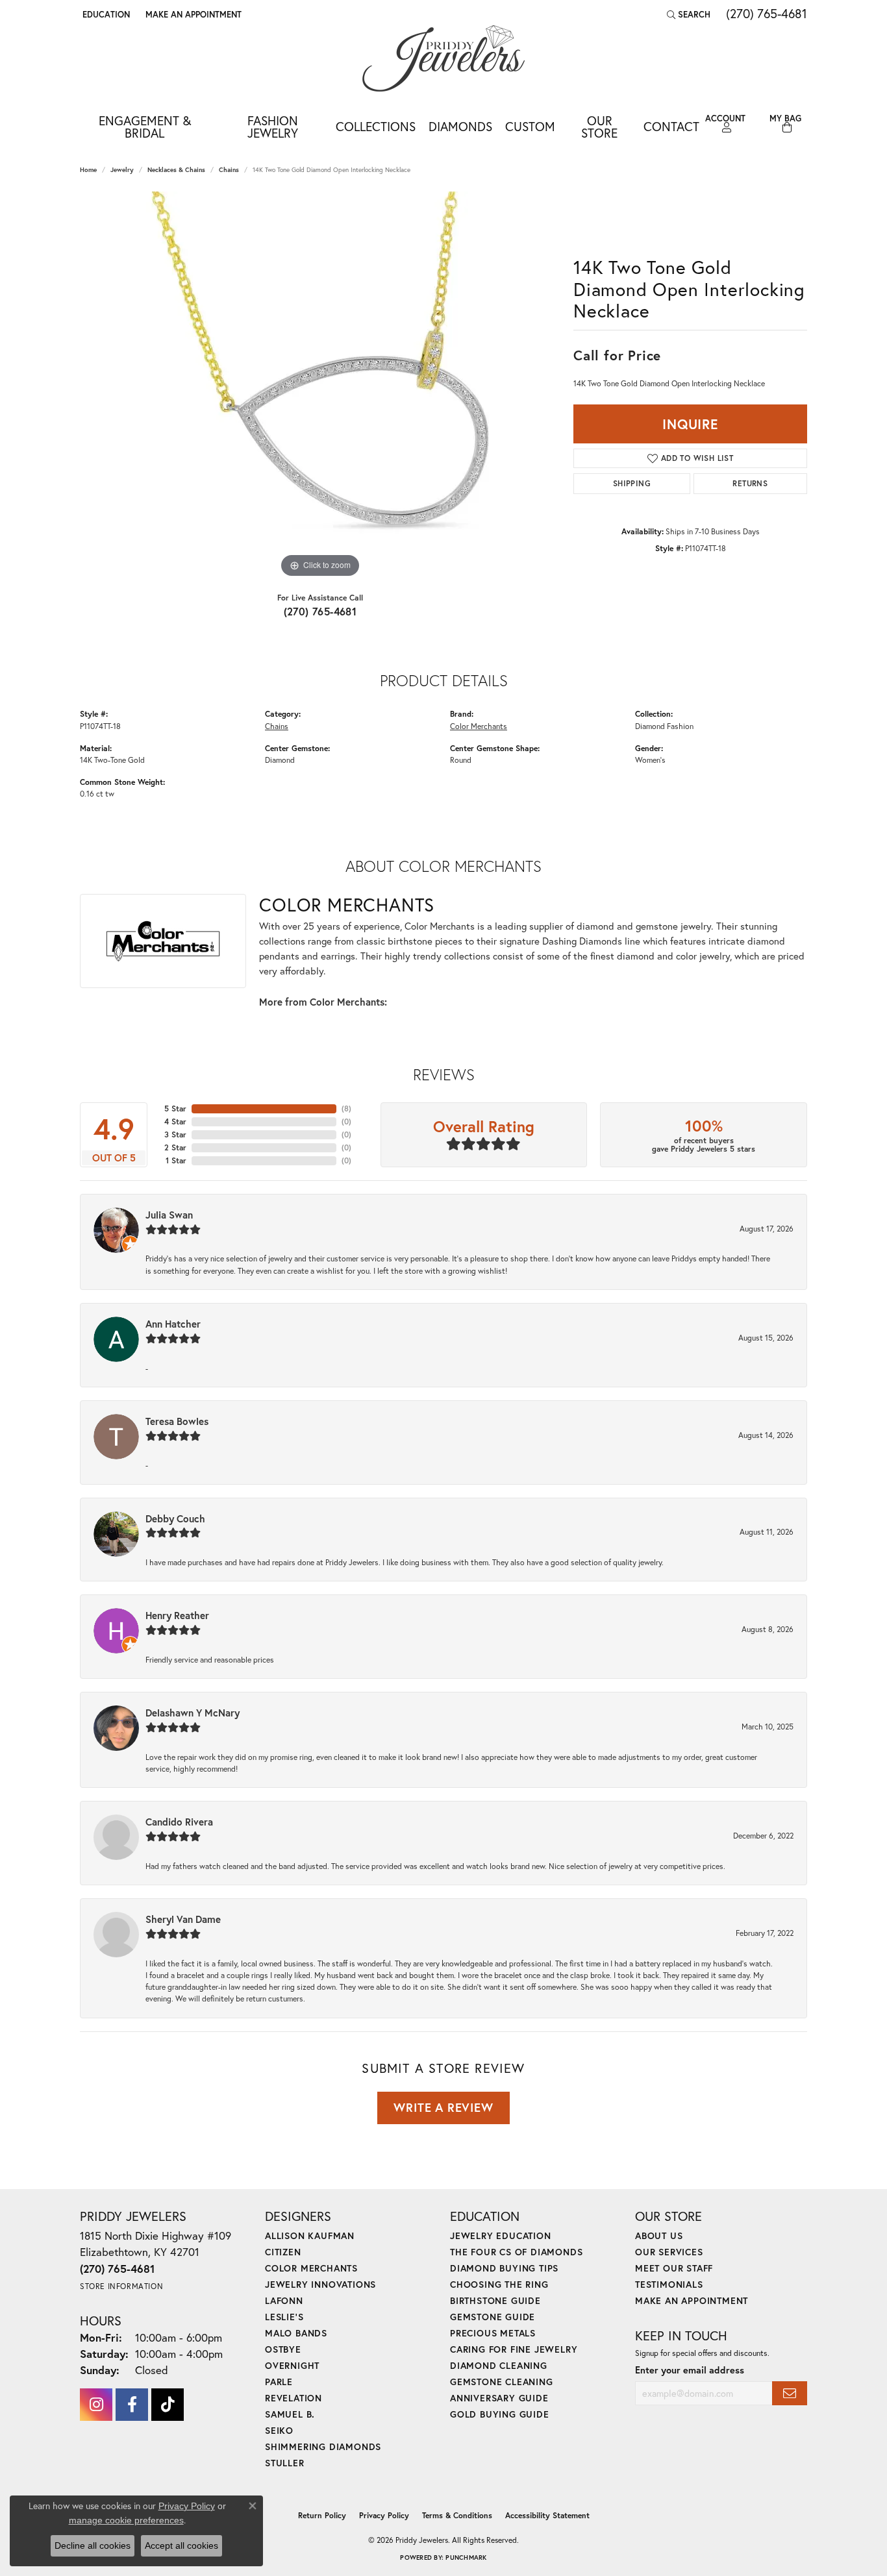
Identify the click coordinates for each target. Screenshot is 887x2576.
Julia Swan (169, 1215)
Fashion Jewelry (273, 127)
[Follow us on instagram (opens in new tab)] (96, 2405)
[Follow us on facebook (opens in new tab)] (132, 2405)
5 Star (175, 1108)
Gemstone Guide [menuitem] (493, 2317)
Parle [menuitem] (279, 2382)
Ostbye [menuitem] (283, 2349)
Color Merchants (479, 726)
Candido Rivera (179, 1822)
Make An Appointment (692, 2300)
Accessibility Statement (547, 2515)
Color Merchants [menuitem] (311, 2268)
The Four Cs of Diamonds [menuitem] (516, 2252)
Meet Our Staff (674, 2268)
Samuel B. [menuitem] (290, 2414)
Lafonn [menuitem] (284, 2300)
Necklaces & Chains (176, 170)
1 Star (176, 1160)
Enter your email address (690, 2370)
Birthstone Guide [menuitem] (495, 2300)
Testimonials (669, 2284)
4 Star (175, 1121)
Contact (671, 126)
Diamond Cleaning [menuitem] (499, 2365)
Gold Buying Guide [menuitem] (500, 2414)
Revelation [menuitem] (294, 2398)
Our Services (669, 2252)
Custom (530, 126)
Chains (229, 170)
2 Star (175, 1147)
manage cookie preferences (126, 2520)
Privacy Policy (384, 2515)
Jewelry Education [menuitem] (501, 2235)
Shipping (632, 483)
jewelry (122, 170)
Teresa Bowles (177, 1421)
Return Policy (322, 2515)
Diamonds (460, 126)
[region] (320, 386)
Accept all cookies (181, 2545)
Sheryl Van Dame (183, 1919)
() (346, 1108)
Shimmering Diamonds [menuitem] (323, 2446)
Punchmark (466, 2557)
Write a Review (443, 2107)
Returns (750, 483)
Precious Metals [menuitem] (493, 2333)
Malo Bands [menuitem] (296, 2333)
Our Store (599, 127)
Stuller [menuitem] (285, 2463)
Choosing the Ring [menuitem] (499, 2284)
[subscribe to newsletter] (790, 2393)
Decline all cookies (93, 2545)
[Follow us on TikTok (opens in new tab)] (168, 2405)
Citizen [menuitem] (283, 2252)
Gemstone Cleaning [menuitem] (502, 2382)
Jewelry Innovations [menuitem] (320, 2284)
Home (88, 170)
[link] (192, 14)
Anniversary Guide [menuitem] (499, 2398)
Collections (376, 126)
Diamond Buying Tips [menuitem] (504, 2268)
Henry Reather (177, 1615)
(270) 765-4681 (320, 611)
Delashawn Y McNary (193, 1713)
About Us (659, 2235)
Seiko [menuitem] (279, 2430)
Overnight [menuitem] (292, 2365)
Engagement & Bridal (145, 127)
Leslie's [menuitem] (284, 2317)
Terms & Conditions (457, 2515)
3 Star (175, 1134)
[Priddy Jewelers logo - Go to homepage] (443, 58)
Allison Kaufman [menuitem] (310, 2235)
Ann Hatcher (173, 1324)
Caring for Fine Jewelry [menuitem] (514, 2349)
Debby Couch (175, 1518)
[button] (105, 14)
